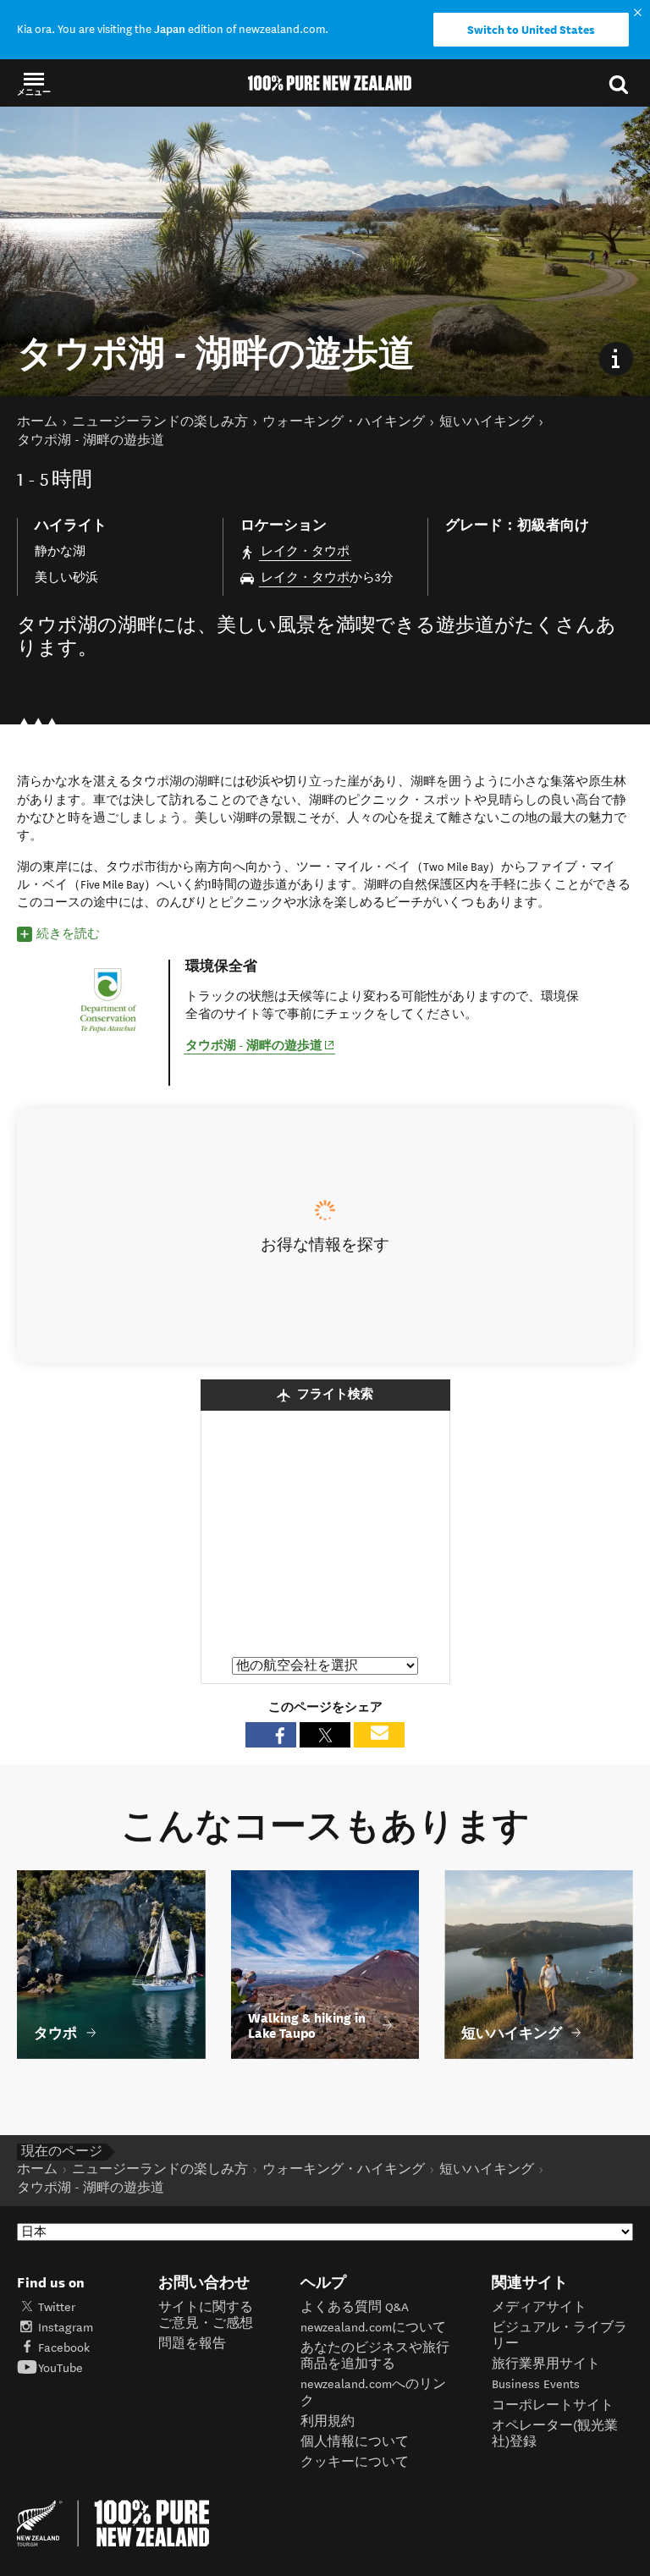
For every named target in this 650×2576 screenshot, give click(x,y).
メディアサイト (539, 2307)
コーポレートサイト (553, 2405)
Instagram (66, 2328)
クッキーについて (355, 2462)
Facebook (64, 2348)
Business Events (536, 2384)
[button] (34, 83)
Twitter (57, 2307)
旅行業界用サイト (546, 2364)
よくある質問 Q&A (355, 2307)
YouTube (61, 2368)
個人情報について (355, 2442)
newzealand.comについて (373, 2328)
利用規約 (328, 2422)
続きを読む (68, 934)
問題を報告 (192, 2344)
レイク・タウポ (305, 551)
